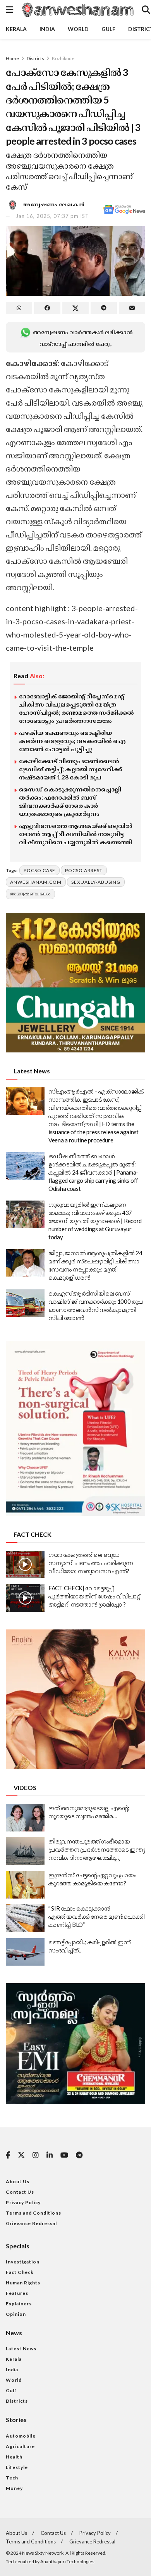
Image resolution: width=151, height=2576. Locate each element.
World (78, 29)
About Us (18, 2181)
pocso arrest (84, 870)
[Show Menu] (9, 10)
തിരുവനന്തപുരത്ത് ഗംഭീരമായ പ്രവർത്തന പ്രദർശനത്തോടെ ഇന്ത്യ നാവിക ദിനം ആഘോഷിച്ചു (96, 1849)
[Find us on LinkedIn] (50, 2155)
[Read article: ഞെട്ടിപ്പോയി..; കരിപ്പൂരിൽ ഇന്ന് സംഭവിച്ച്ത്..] (25, 1952)
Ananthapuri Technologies (67, 2561)
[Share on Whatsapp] (19, 308)
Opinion (16, 2314)
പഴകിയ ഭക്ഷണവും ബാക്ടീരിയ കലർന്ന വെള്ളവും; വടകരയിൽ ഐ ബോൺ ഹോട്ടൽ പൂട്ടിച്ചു (72, 741)
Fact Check (20, 2272)
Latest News (21, 2349)
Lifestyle (17, 2467)
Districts (35, 58)
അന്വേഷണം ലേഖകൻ (54, 204)
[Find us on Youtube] (64, 2155)
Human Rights (23, 2283)
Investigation (23, 2262)
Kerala (16, 29)
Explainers (19, 2304)
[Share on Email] (132, 308)
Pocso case (39, 870)
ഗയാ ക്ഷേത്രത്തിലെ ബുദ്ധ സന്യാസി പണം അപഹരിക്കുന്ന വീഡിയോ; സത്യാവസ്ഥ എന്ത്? (91, 1563)
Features (17, 2293)
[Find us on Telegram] (79, 2155)
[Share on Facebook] (47, 308)
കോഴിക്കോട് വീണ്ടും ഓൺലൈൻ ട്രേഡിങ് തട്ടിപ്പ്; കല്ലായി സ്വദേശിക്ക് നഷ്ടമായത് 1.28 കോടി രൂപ (70, 769)
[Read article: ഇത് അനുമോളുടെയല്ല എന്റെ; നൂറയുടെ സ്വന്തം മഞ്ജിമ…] (25, 1818)
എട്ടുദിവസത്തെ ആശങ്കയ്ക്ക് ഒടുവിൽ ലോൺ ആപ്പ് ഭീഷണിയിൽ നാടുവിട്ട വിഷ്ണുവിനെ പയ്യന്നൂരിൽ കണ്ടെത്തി (76, 834)
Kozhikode (63, 58)
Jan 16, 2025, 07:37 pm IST (52, 216)
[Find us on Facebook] (8, 2155)
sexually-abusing (96, 882)
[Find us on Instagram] (36, 2155)
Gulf (108, 29)
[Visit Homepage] (77, 10)
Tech (12, 2478)
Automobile (21, 2436)
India (47, 29)
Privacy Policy (23, 2202)
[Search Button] (146, 10)
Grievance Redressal (31, 2223)
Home (12, 58)
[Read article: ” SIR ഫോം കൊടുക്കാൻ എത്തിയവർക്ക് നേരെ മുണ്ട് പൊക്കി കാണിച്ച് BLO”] (25, 1918)
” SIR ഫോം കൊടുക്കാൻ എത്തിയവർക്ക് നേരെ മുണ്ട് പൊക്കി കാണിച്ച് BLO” (97, 1916)
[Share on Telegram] (104, 308)
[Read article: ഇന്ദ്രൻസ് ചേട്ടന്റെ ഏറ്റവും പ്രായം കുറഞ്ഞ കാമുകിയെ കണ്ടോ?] (25, 1885)
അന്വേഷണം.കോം (30, 894)
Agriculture (20, 2446)
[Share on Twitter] (75, 308)
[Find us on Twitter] (21, 2155)
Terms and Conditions (33, 2213)
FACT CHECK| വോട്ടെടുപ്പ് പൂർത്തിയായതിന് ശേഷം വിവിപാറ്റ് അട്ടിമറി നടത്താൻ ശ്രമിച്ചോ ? (94, 1596)
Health (14, 2457)
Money (14, 2488)
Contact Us (20, 2192)
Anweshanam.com (36, 882)
